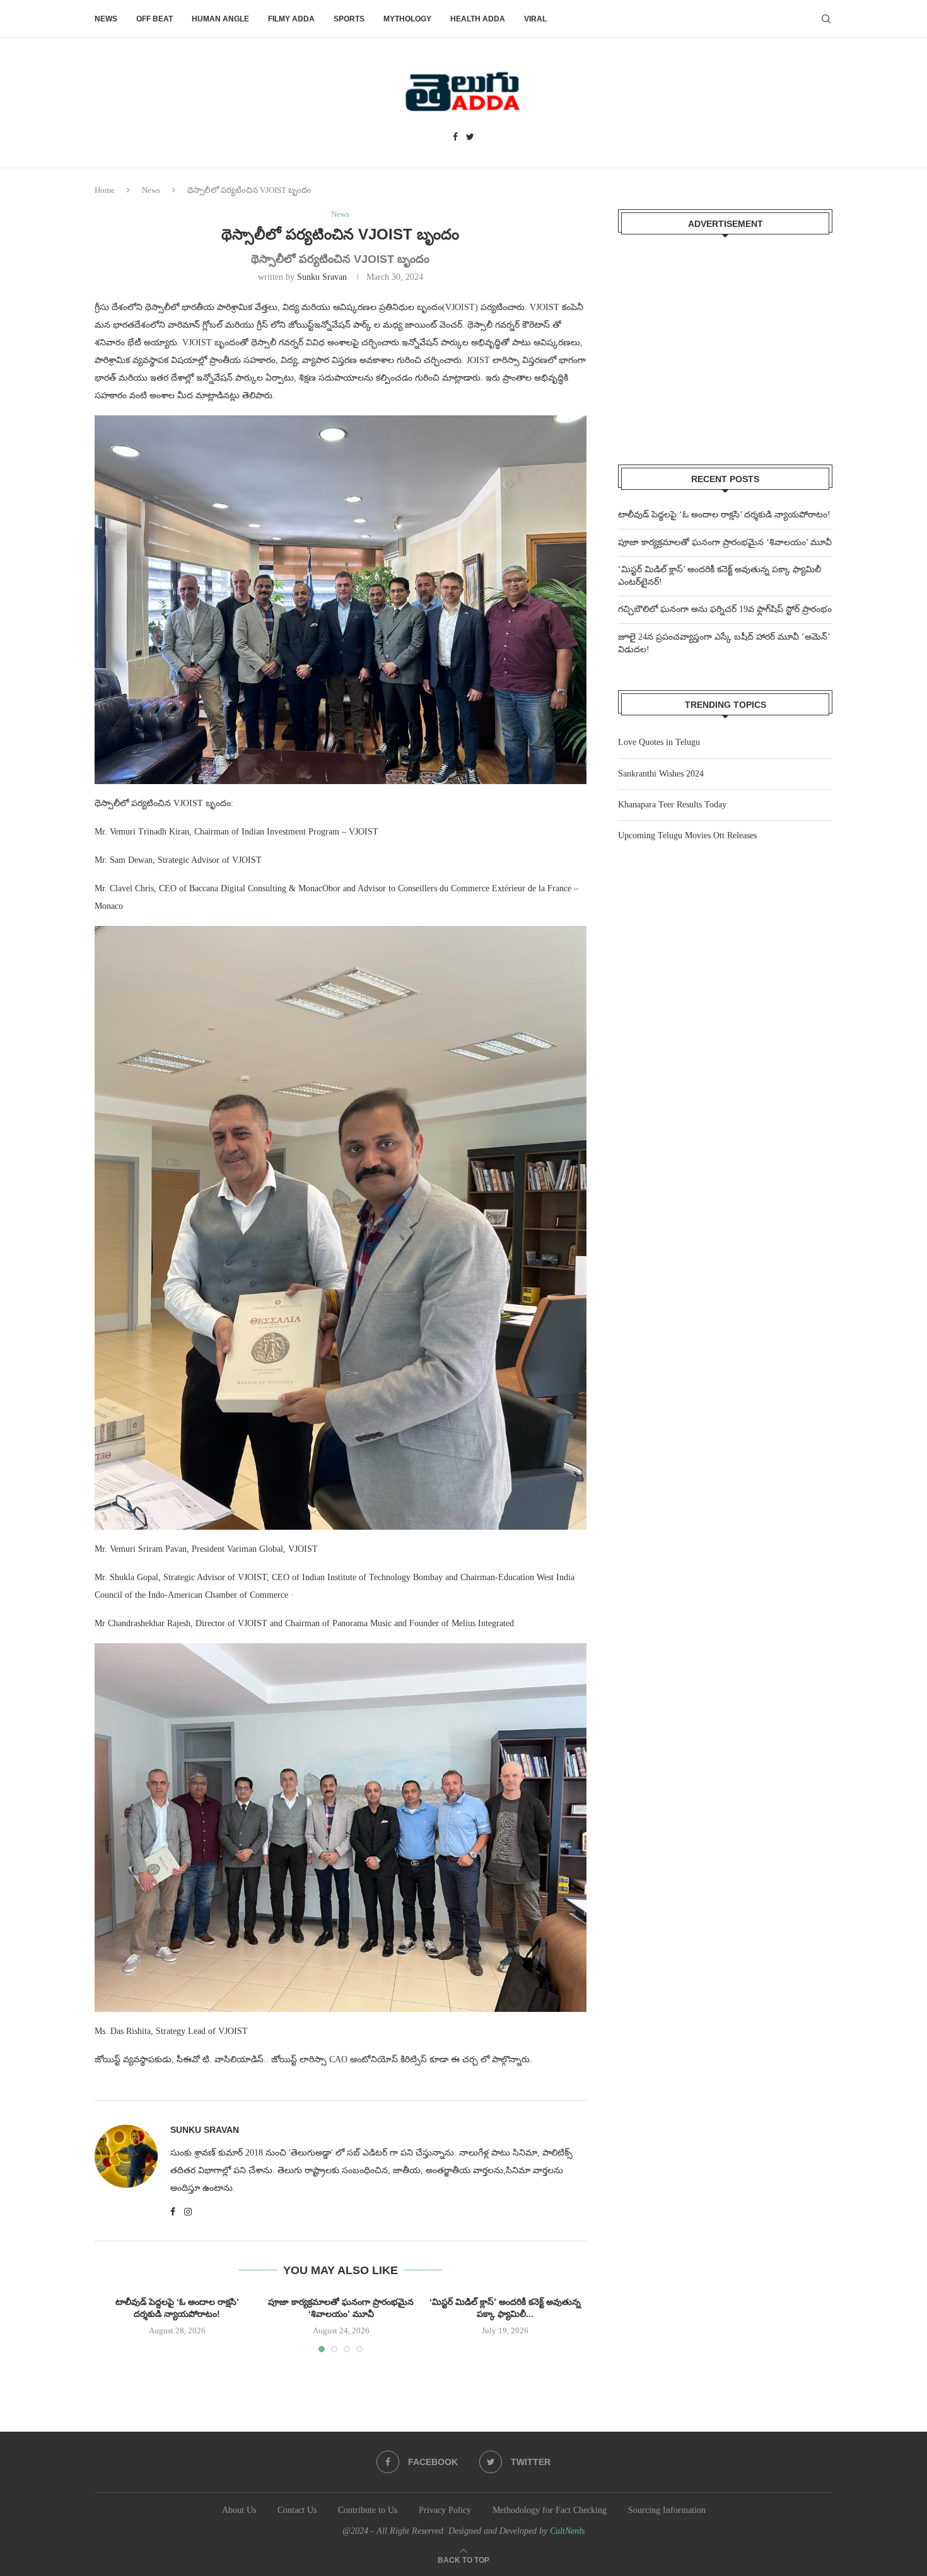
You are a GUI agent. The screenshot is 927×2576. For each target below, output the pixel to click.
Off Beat (154, 19)
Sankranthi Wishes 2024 (661, 774)
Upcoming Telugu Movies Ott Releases (687, 835)
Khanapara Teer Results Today (672, 805)
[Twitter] (470, 137)
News (106, 19)
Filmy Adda (291, 19)
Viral (535, 19)
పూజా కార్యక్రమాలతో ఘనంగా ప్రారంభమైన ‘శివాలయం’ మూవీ (725, 542)
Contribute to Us (368, 2510)
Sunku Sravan (322, 277)
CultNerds (567, 2531)
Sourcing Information (667, 2510)
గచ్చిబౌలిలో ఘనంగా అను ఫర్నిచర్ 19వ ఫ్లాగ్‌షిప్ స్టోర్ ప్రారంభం (725, 609)
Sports (349, 19)
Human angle (220, 19)
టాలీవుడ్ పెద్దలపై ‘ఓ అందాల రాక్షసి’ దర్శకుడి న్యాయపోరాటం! (724, 515)
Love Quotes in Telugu (659, 742)
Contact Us (297, 2510)
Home (105, 190)
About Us (239, 2510)
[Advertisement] (725, 342)
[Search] (826, 19)
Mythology (407, 19)
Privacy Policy (445, 2510)
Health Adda (478, 19)
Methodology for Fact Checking (550, 2510)
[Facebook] (455, 137)
